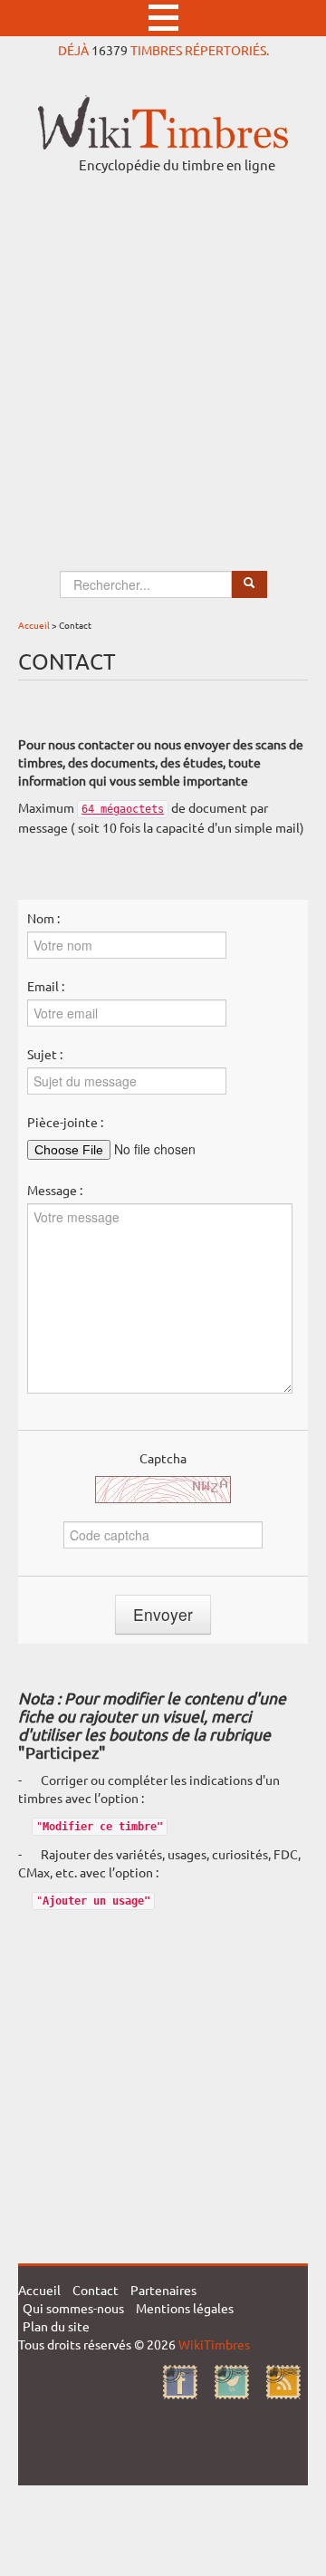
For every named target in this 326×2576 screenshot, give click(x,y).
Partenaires (163, 2290)
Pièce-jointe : (65, 1122)
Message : (55, 1190)
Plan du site (56, 2326)
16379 (110, 50)
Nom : (43, 918)
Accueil (34, 625)
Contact (96, 2290)
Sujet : (45, 1054)
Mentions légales (185, 2308)
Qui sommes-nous (73, 2308)
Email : (46, 986)
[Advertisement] (163, 355)
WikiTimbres (214, 2344)
